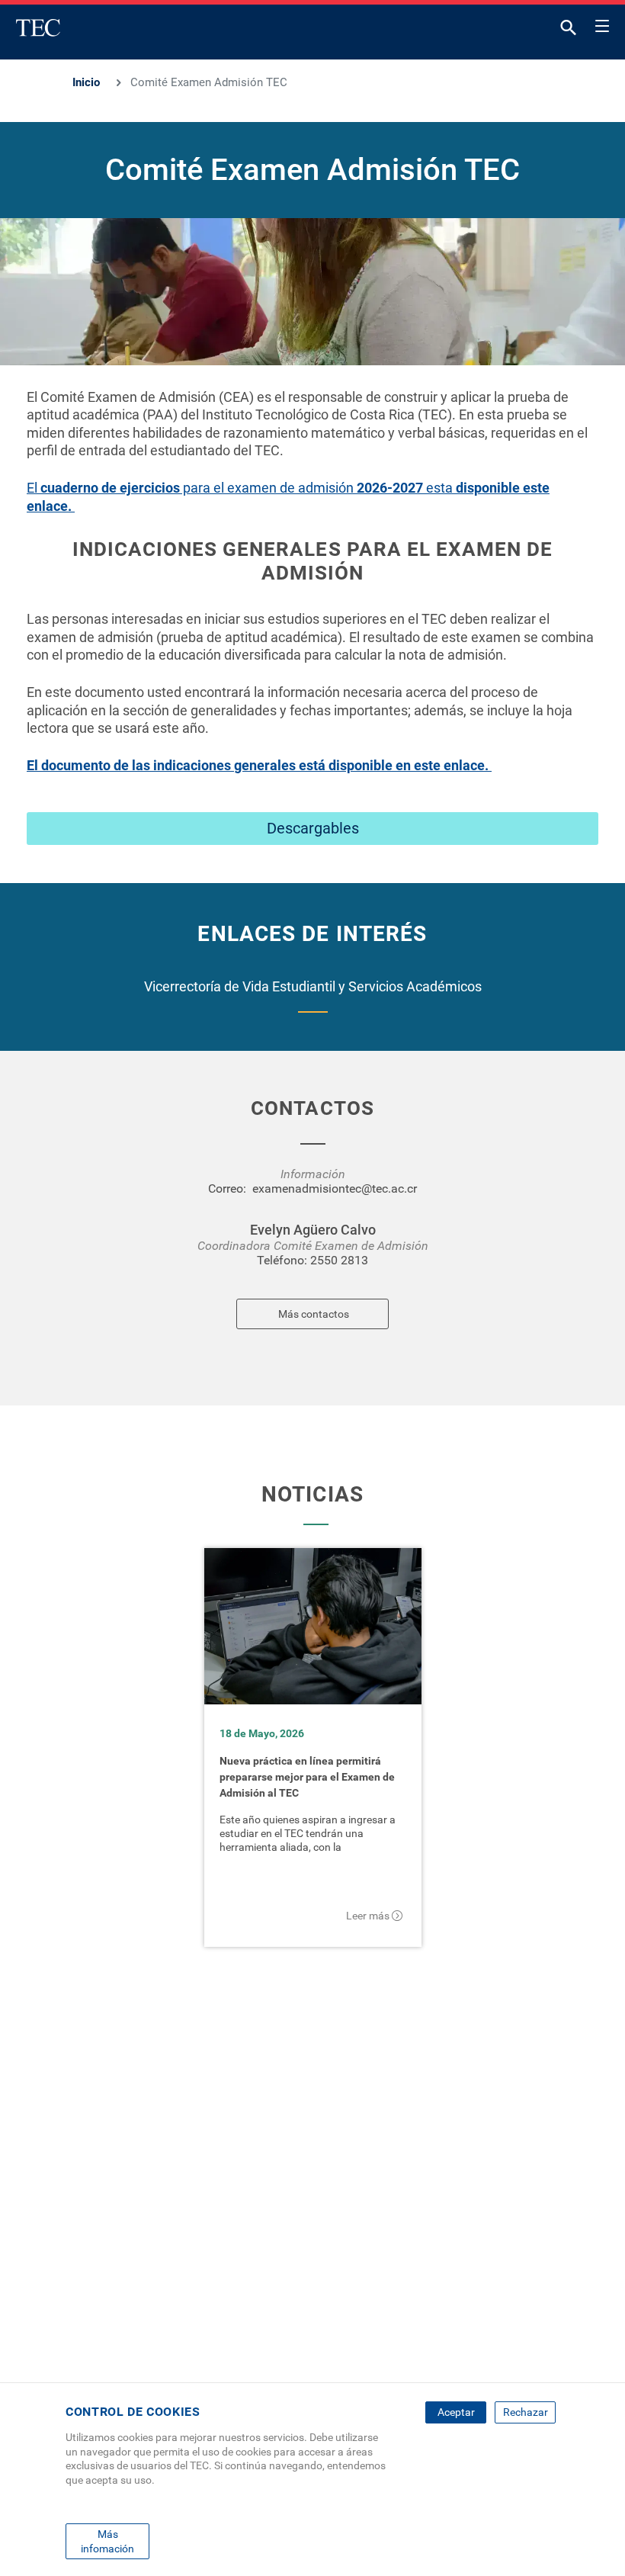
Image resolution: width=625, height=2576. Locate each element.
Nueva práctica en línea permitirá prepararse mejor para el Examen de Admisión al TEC (307, 1777)
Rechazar (526, 2412)
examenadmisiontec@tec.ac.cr (335, 1188)
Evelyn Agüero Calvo (313, 1230)
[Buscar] (569, 31)
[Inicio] (38, 27)
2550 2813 (339, 1260)
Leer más (368, 1916)
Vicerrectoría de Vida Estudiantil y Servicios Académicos (313, 986)
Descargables (313, 828)
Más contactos (314, 1314)
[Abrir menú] (602, 24)
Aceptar (456, 2412)
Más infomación (107, 2541)
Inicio (86, 82)
